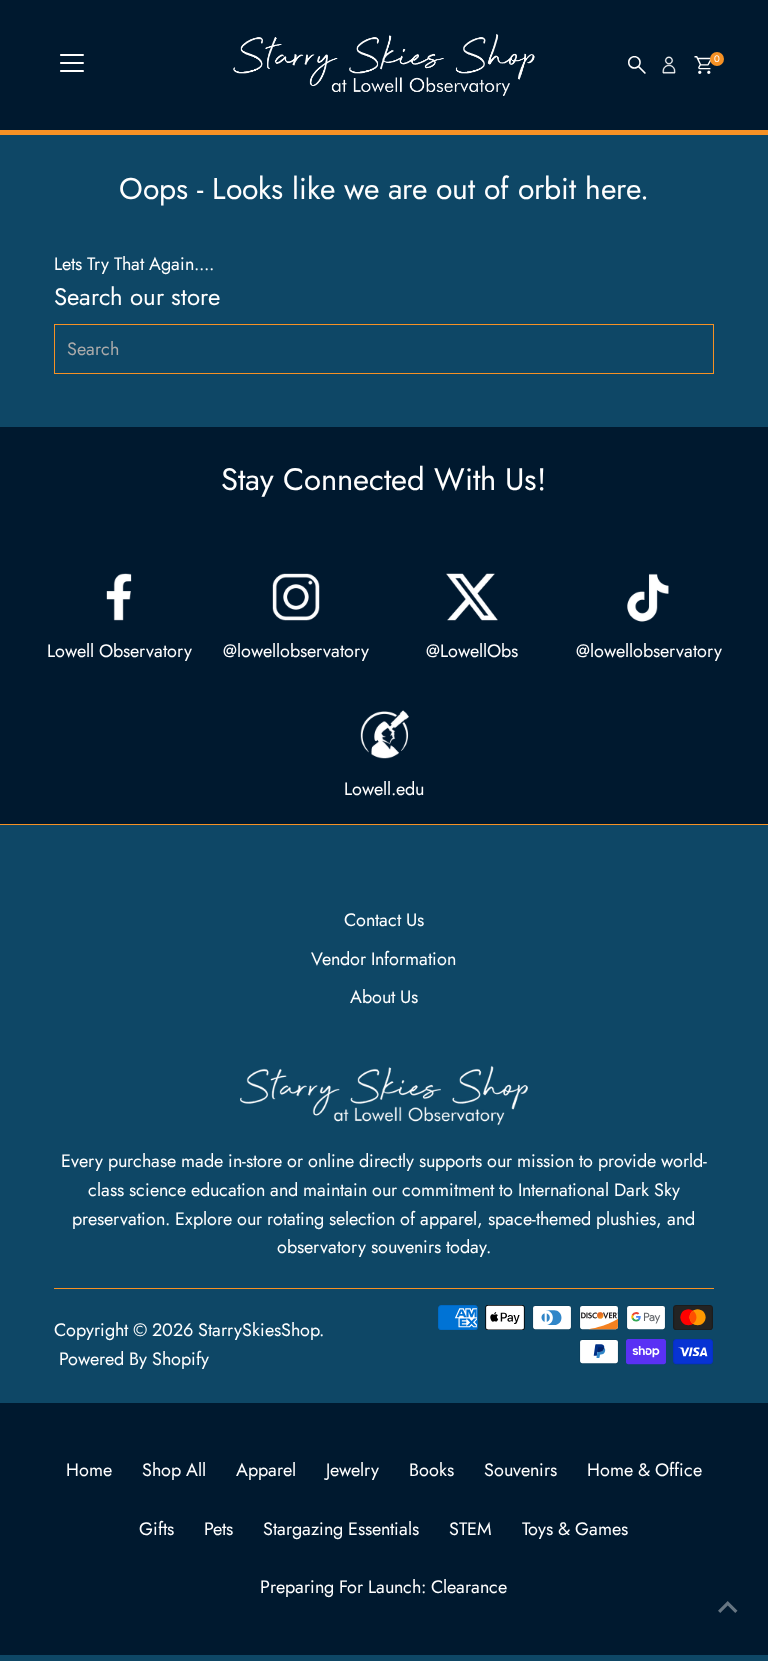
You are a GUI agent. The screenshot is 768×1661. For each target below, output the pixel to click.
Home (89, 1470)
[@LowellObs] (472, 597)
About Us (384, 997)
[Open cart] (703, 65)
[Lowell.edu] (384, 735)
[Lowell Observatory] (119, 597)
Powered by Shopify (134, 1359)
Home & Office (644, 1470)
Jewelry (352, 1470)
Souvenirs (520, 1470)
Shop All (174, 1470)
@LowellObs (472, 651)
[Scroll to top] (728, 1606)
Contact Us (384, 920)
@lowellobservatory (296, 651)
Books (431, 1470)
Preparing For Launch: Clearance (383, 1587)
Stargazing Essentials (341, 1529)
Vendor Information (383, 959)
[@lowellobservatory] (296, 597)
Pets (218, 1529)
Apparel (266, 1470)
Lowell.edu (384, 789)
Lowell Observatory (119, 651)
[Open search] (637, 65)
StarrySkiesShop (258, 1330)
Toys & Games (575, 1529)
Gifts (156, 1529)
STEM (470, 1529)
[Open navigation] (72, 65)
